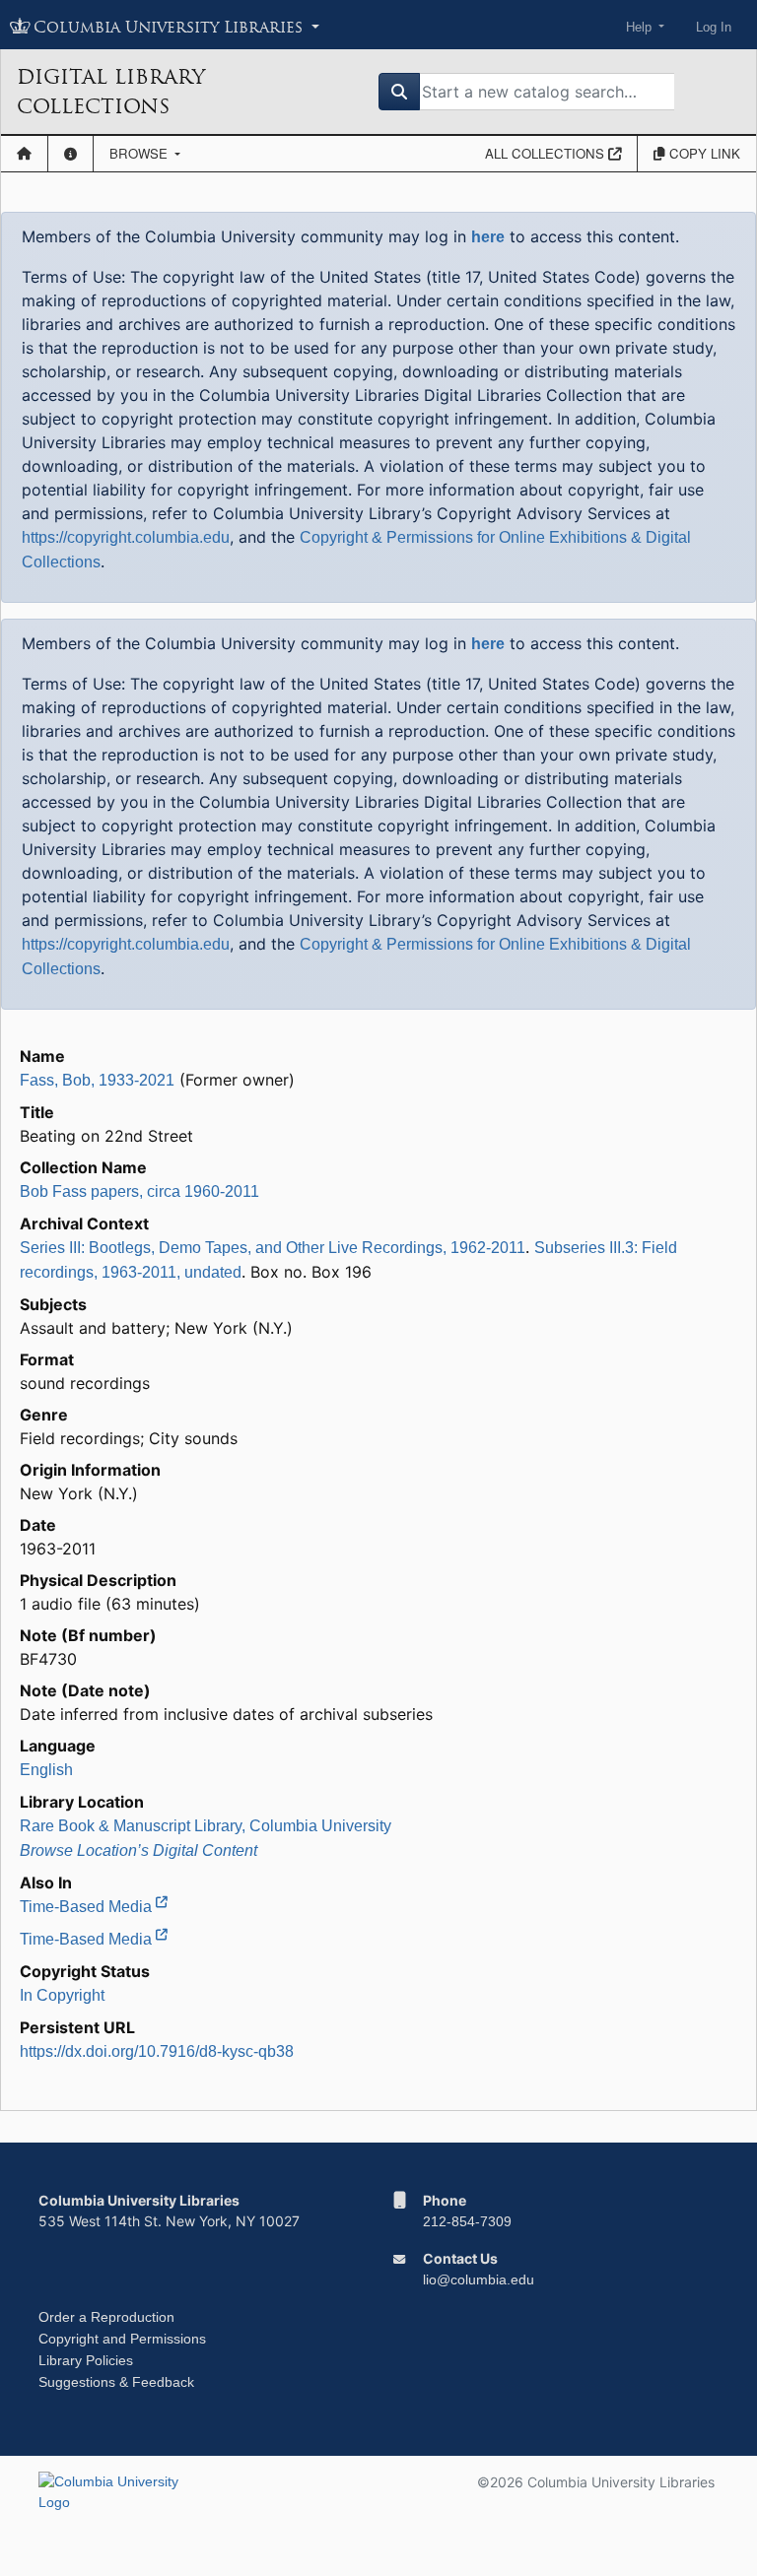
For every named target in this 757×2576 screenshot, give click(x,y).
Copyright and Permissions (122, 2339)
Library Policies (86, 2360)
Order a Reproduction (106, 2317)
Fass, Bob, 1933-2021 (97, 1080)
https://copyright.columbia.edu (126, 537)
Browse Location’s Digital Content (138, 1850)
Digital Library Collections (111, 92)
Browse (140, 153)
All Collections (547, 153)
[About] (70, 154)
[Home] (24, 154)
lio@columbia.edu (479, 2279)
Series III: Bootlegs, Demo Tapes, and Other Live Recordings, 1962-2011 (273, 1248)
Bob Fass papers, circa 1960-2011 (139, 1191)
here (488, 237)
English (46, 1770)
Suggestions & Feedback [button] (116, 2382)
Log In (714, 27)
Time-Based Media (88, 1907)
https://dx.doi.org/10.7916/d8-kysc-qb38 (157, 2051)
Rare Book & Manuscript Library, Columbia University (206, 1826)
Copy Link (703, 153)
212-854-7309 (467, 2221)
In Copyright (62, 1995)
